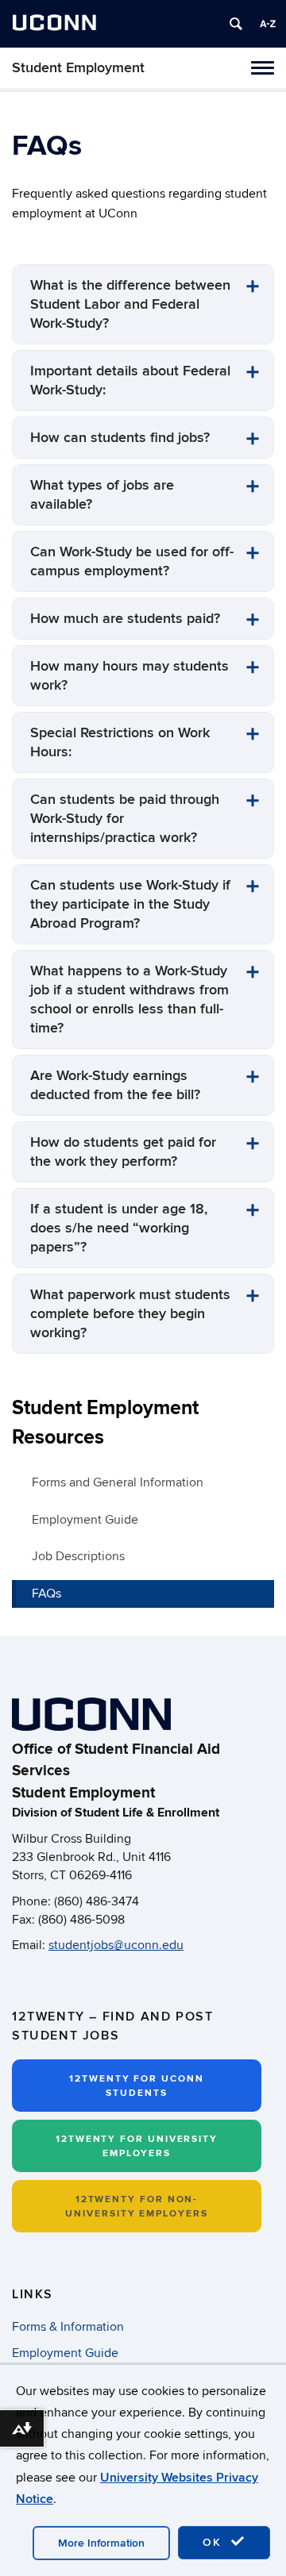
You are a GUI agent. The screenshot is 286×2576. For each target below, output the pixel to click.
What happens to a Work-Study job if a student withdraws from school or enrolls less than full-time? (129, 1000)
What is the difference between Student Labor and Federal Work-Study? (130, 304)
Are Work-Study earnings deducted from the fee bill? (115, 1085)
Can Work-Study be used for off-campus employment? (132, 561)
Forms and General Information (118, 1482)
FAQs (46, 1594)
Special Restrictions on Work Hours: (120, 742)
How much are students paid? (125, 619)
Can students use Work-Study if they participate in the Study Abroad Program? (130, 904)
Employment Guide (85, 1520)
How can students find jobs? (120, 438)
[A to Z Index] (268, 24)
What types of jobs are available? (102, 495)
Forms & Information (68, 2327)
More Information (101, 2543)
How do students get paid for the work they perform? (123, 1152)
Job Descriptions (78, 1556)
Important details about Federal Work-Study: (130, 381)
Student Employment (78, 68)
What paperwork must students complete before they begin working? (130, 1314)
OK (214, 2542)
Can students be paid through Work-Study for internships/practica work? (125, 819)
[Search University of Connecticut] (236, 24)
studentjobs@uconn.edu (116, 1945)
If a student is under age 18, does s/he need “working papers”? (119, 1228)
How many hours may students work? (129, 676)
